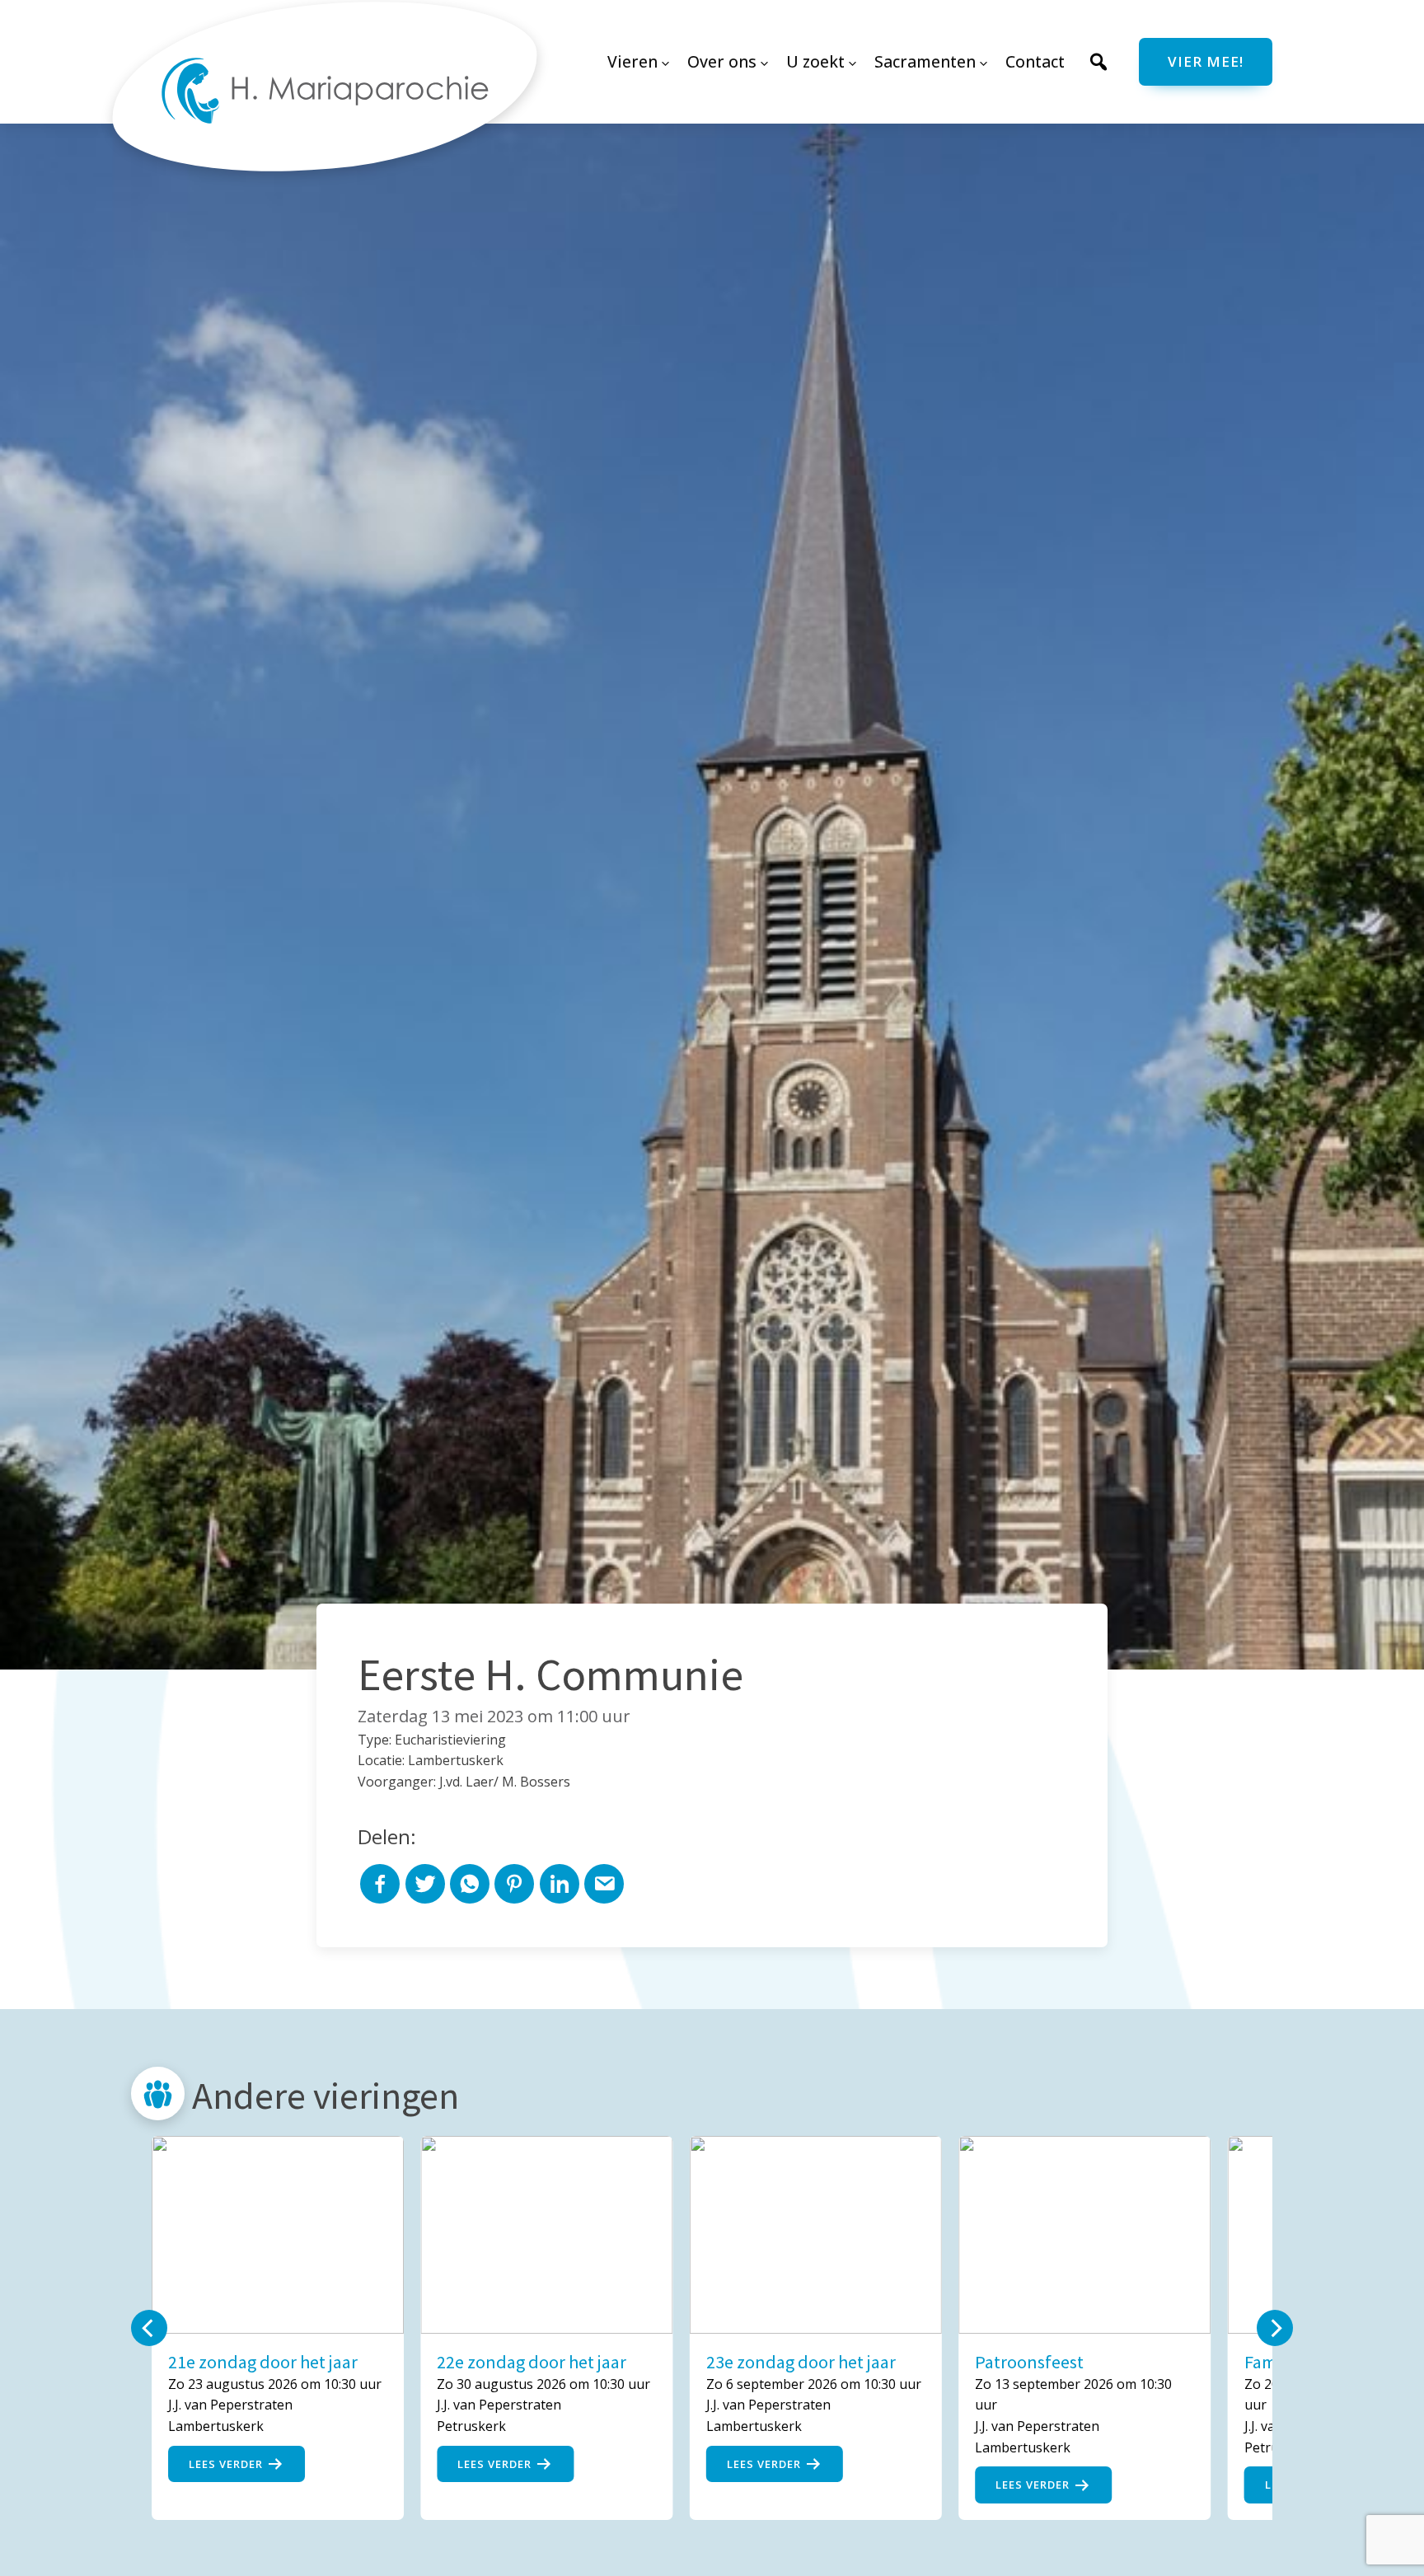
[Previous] (149, 2328)
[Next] (1275, 2328)
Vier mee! (1206, 61)
